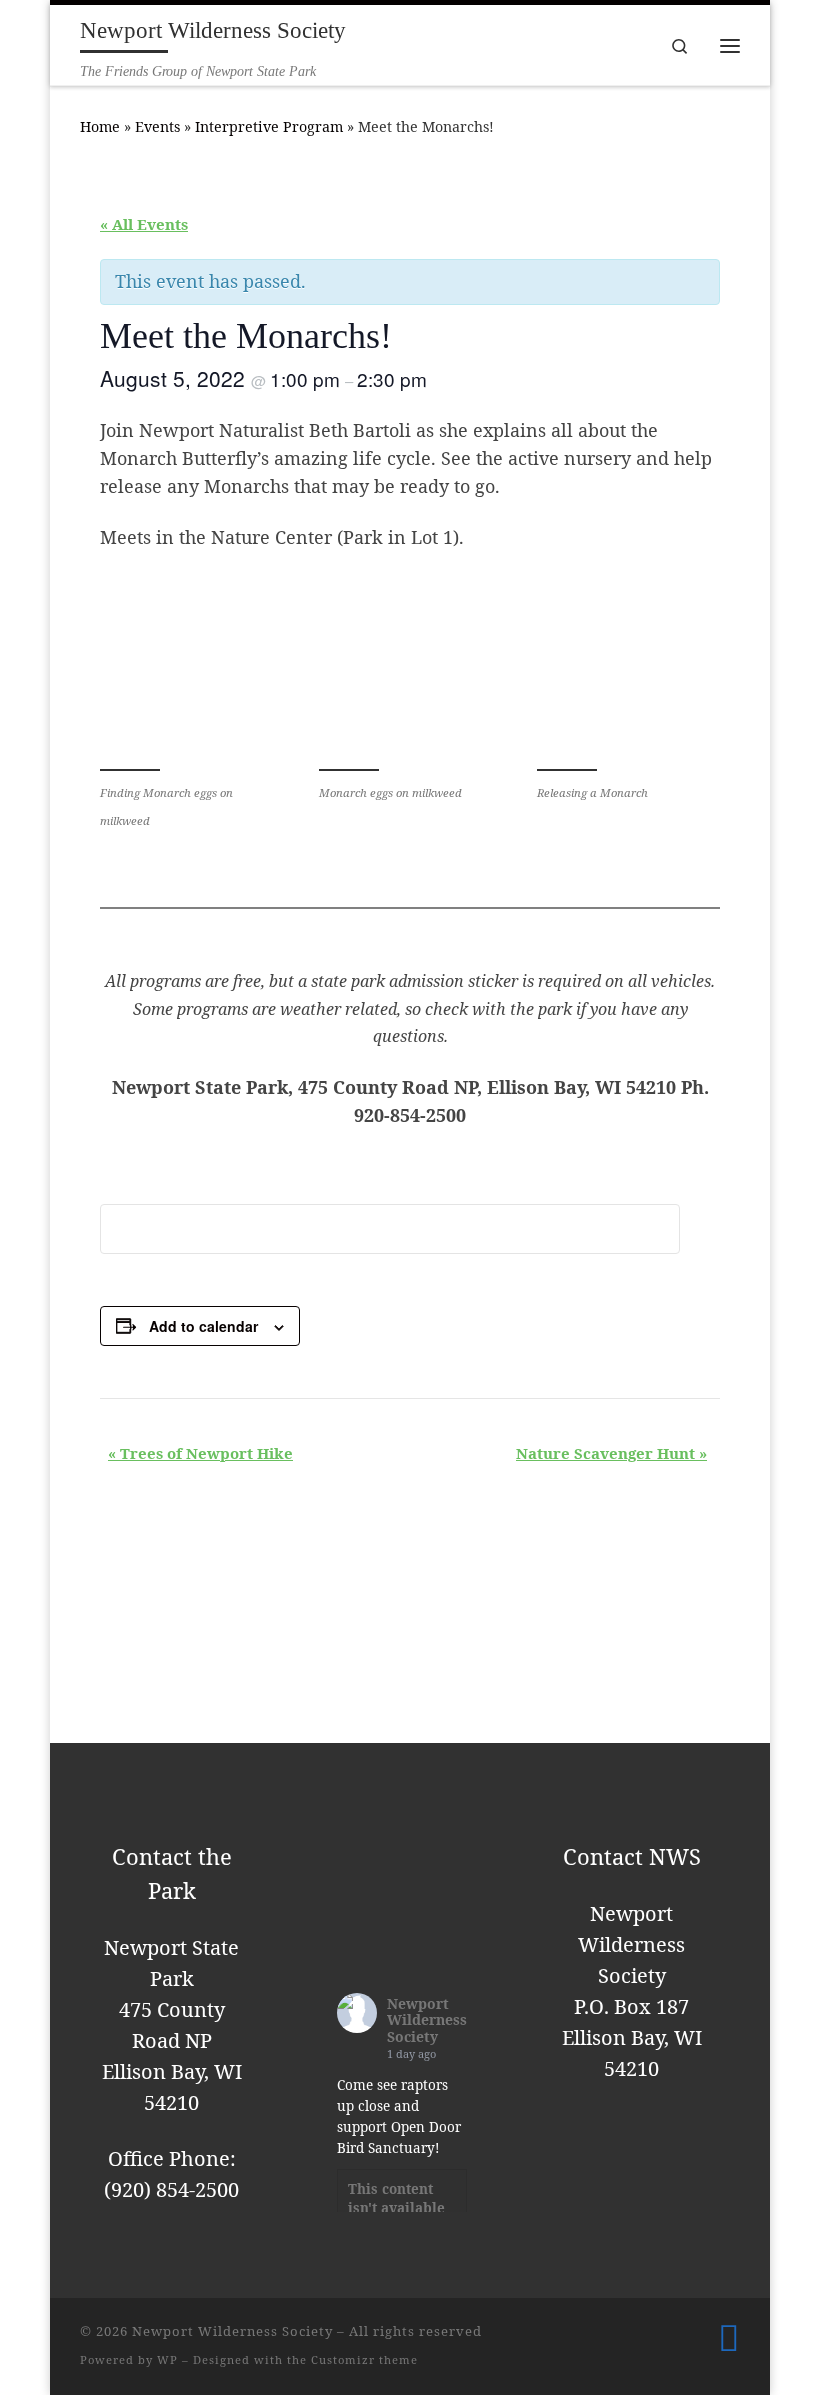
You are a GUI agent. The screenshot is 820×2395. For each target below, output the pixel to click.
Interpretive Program (269, 126)
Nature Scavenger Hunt (611, 1453)
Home (100, 126)
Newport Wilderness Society (427, 2020)
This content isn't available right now (396, 2208)
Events (157, 126)
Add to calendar (203, 1326)
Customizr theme (364, 2359)
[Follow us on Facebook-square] (729, 2337)
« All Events (144, 224)
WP (167, 2359)
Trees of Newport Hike (200, 1453)
